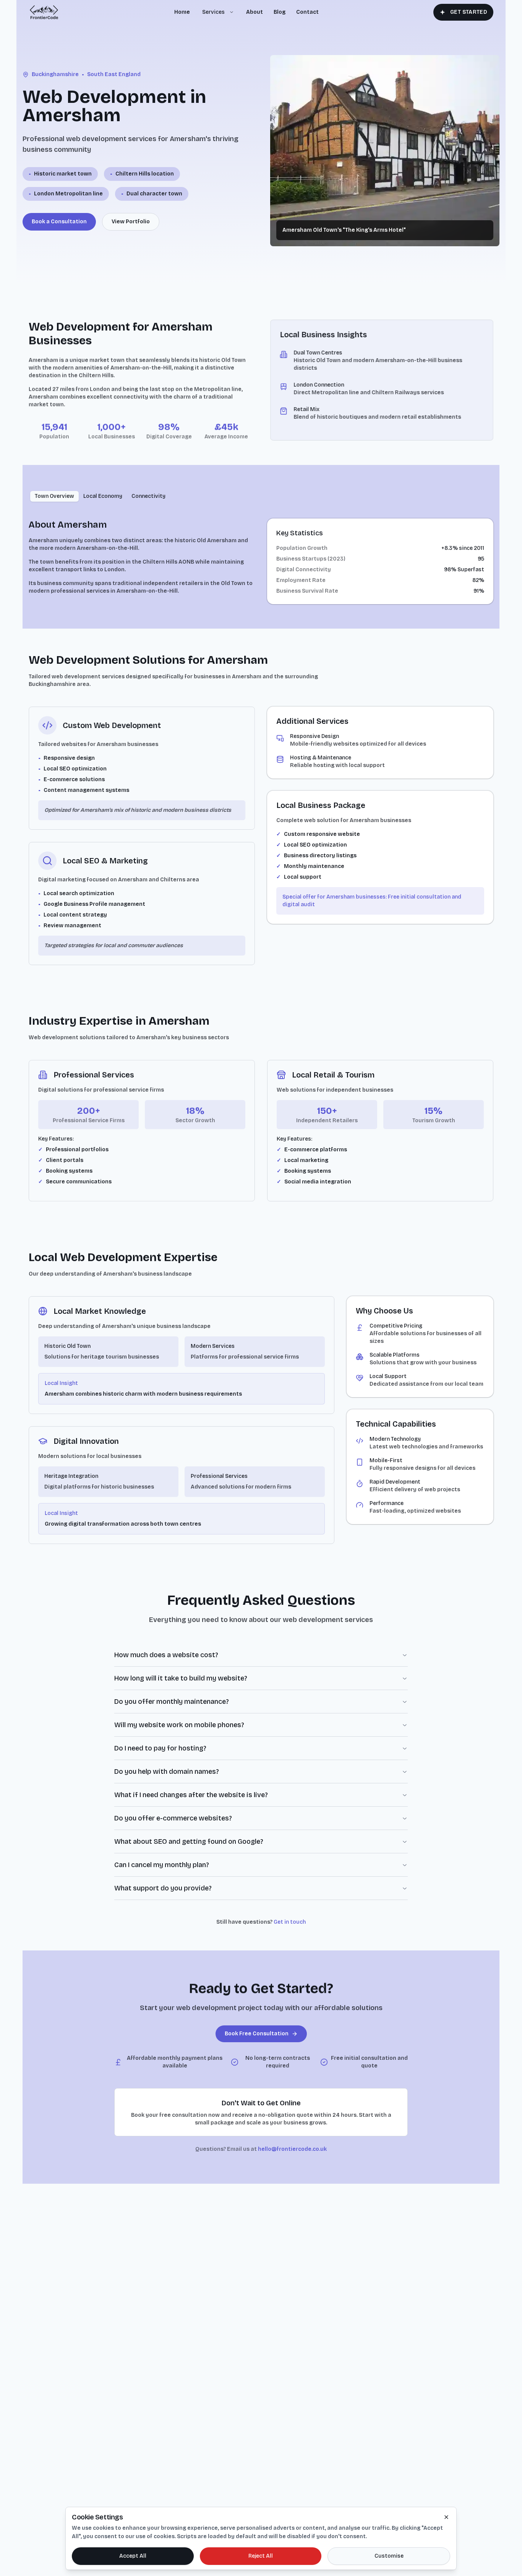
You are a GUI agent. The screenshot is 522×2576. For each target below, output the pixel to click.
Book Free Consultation (257, 2034)
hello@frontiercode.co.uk (292, 2149)
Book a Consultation (59, 222)
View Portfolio (131, 222)
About (255, 12)
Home (182, 12)
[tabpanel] (261, 561)
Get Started (469, 12)
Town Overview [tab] (54, 496)
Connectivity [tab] (148, 496)
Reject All (261, 2556)
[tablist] (100, 496)
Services (213, 12)
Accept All (133, 2556)
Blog (280, 12)
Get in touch (290, 1922)
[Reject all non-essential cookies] (446, 2517)
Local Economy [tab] (103, 496)
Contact (307, 12)
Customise (389, 2556)
